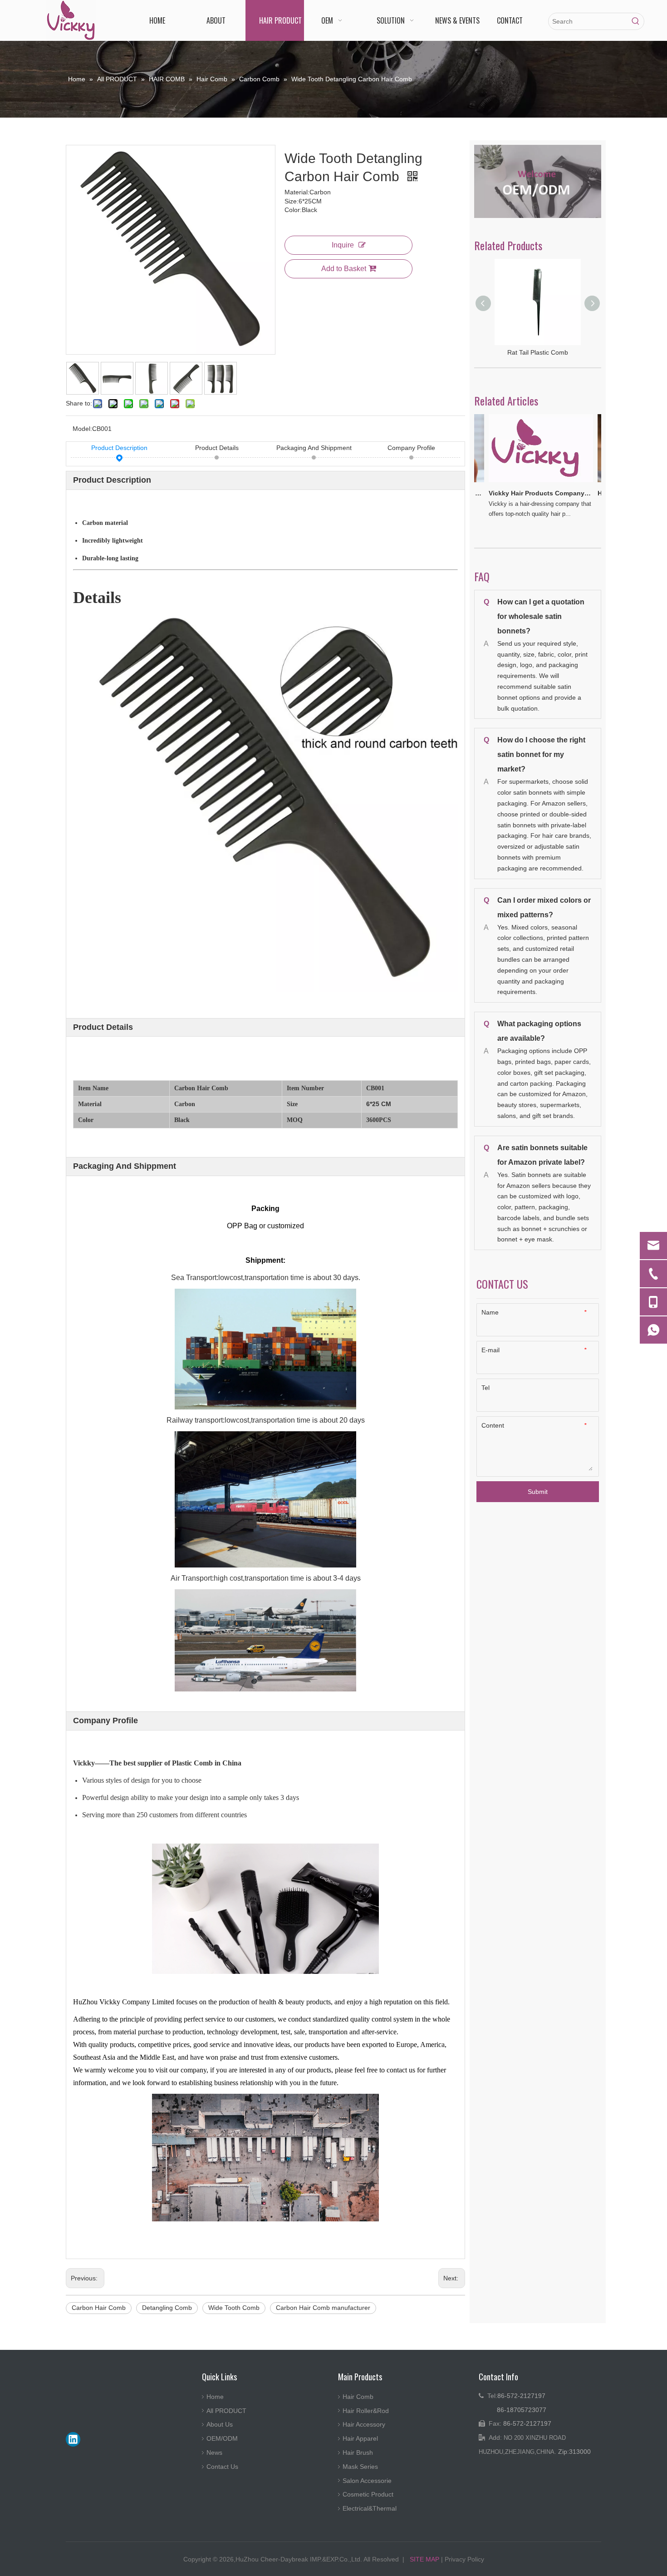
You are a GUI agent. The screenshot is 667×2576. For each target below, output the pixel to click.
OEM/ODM (222, 2438)
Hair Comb (358, 2397)
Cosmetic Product (368, 2494)
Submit (538, 1492)
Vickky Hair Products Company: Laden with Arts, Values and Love (521, 493)
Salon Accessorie (367, 2481)
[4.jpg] (538, 181)
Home (215, 2397)
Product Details (217, 448)
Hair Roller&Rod (366, 2411)
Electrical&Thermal (370, 2508)
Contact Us (222, 2467)
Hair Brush (358, 2452)
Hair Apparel (360, 2438)
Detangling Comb (167, 2308)
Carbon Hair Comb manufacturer (323, 2308)
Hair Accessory (364, 2424)
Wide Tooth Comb (234, 2308)
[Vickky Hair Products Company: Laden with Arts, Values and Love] (522, 482)
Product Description (119, 448)
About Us (220, 2424)
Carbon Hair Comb (99, 2308)
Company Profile (411, 448)
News (214, 2452)
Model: (82, 429)
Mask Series (360, 2467)
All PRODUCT (226, 2411)
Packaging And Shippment (314, 448)
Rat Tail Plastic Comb (538, 352)
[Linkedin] (73, 2439)
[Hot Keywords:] (636, 21)
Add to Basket (344, 269)
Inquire (343, 245)
